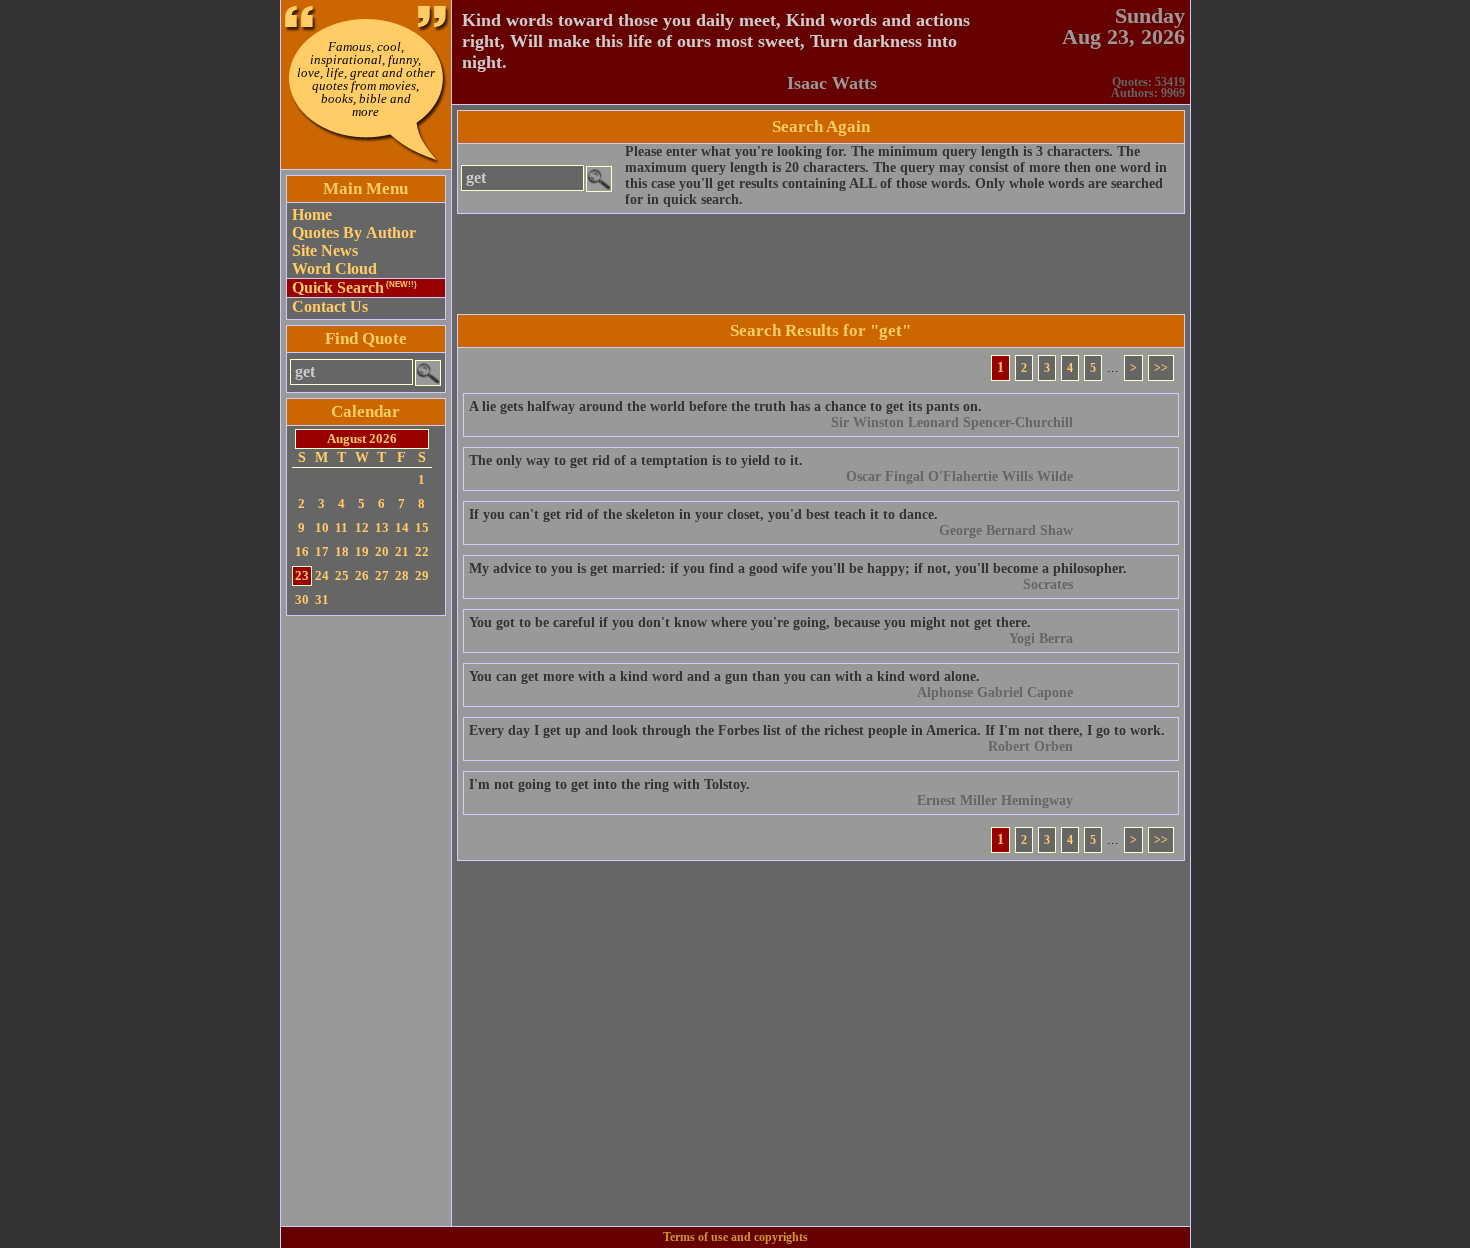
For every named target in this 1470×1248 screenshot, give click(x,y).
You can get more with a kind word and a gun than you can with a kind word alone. (724, 676)
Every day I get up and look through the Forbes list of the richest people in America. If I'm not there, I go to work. (817, 730)
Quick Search (354, 287)
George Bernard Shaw (1006, 530)
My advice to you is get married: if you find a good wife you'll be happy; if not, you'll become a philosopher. (798, 568)
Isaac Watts (832, 83)
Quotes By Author (354, 232)
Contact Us (330, 306)
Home (312, 214)
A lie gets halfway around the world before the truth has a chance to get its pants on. (725, 406)
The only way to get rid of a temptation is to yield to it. (636, 460)
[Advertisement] (366, 921)
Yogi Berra (1041, 638)
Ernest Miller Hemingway (995, 800)
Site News (325, 250)
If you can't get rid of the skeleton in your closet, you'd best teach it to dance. (703, 514)
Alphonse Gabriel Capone (995, 692)
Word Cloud (334, 268)
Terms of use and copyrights (735, 1237)
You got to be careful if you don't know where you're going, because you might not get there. (750, 622)
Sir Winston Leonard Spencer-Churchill (952, 422)
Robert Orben (1030, 746)
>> (1161, 368)
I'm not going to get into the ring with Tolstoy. (609, 784)
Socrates (1048, 584)
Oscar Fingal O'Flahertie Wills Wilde (959, 476)
